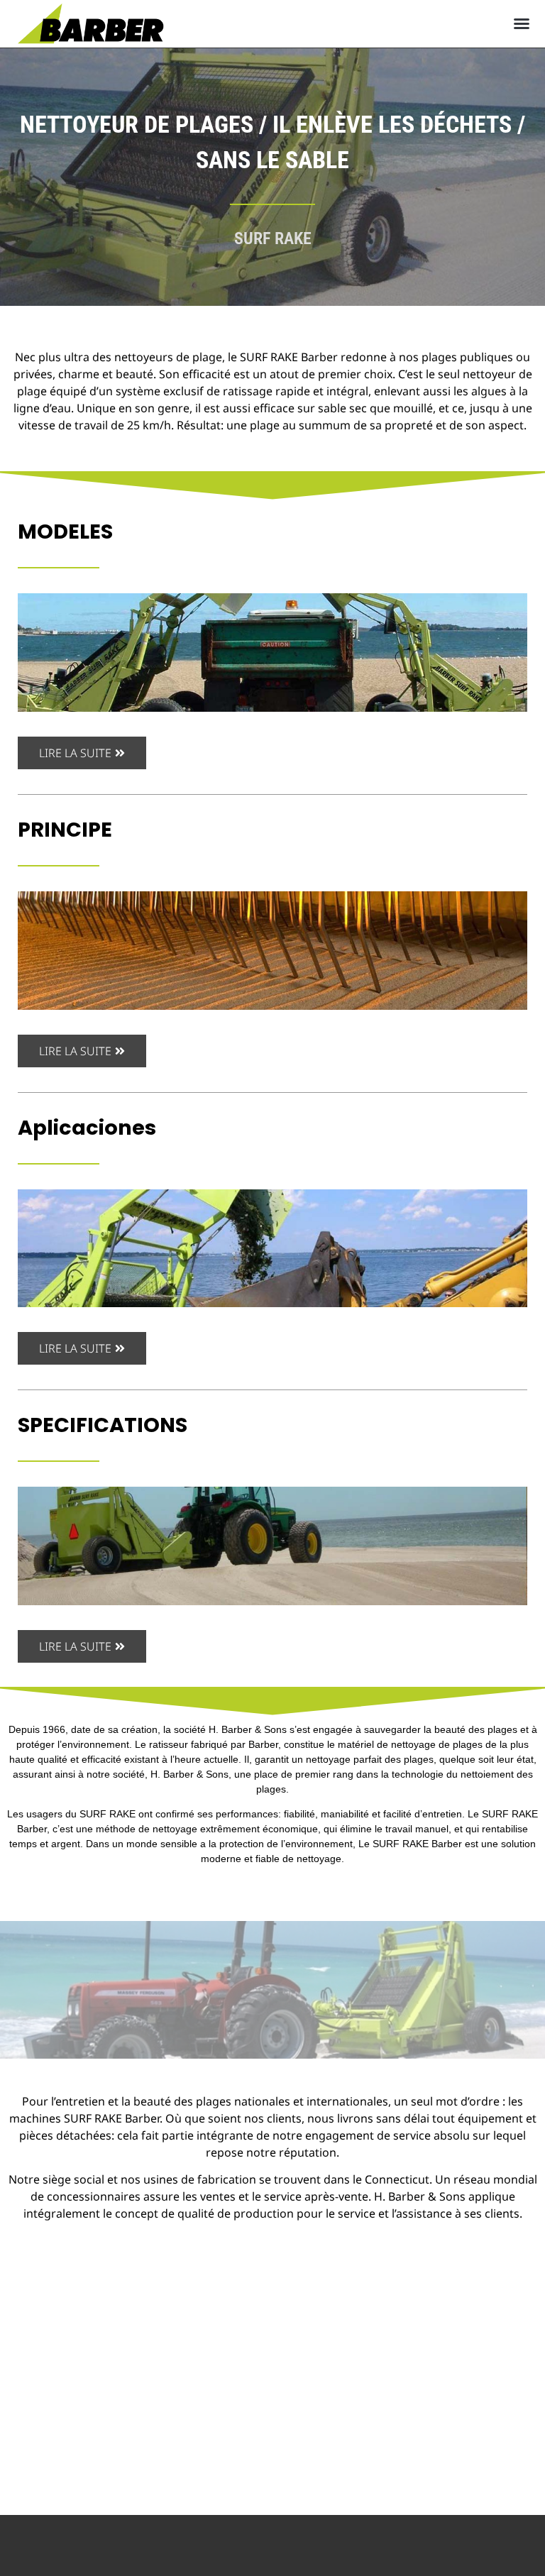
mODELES (65, 532)
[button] (522, 23)
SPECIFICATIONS (103, 1425)
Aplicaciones (87, 1128)
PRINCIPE (65, 830)
